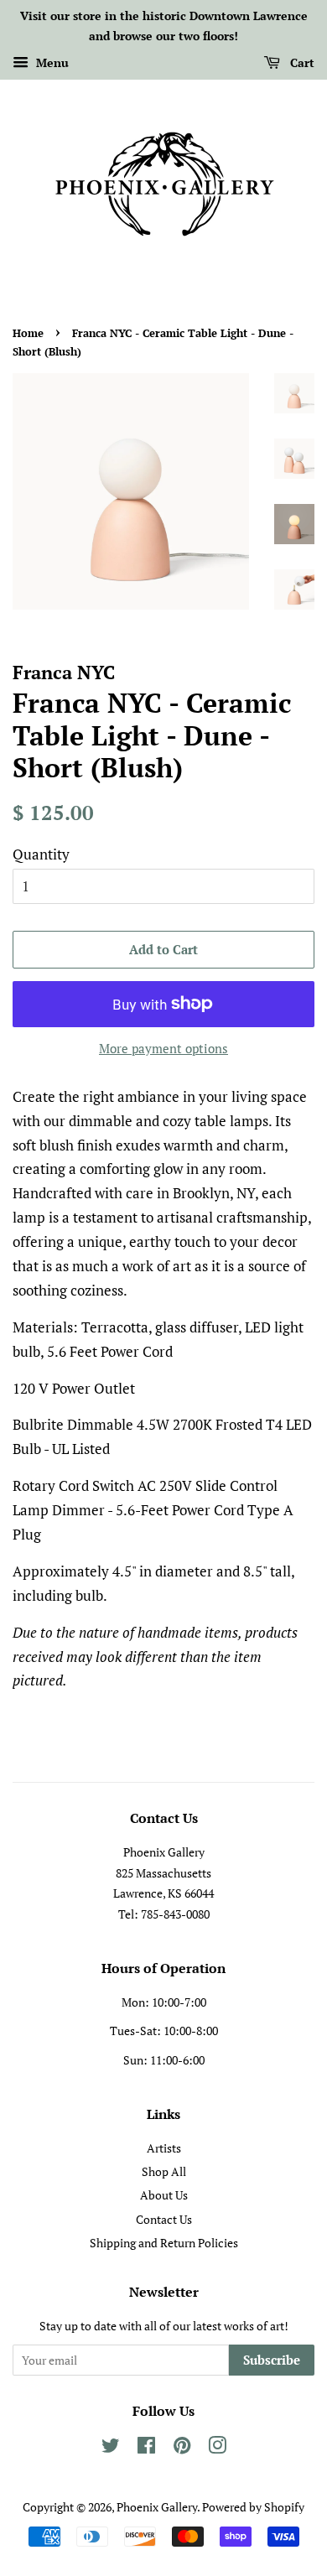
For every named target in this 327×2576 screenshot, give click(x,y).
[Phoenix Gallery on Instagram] (217, 2448)
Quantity (41, 854)
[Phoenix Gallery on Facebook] (146, 2448)
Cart (301, 62)
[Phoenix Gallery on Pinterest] (182, 2448)
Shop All (164, 2171)
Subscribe (272, 2360)
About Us (164, 2195)
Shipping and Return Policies (164, 2243)
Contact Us (164, 2219)
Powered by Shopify (253, 2507)
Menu (51, 62)
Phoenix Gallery (157, 2507)
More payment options (163, 1048)
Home (28, 333)
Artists (164, 2148)
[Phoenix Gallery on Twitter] (111, 2448)
